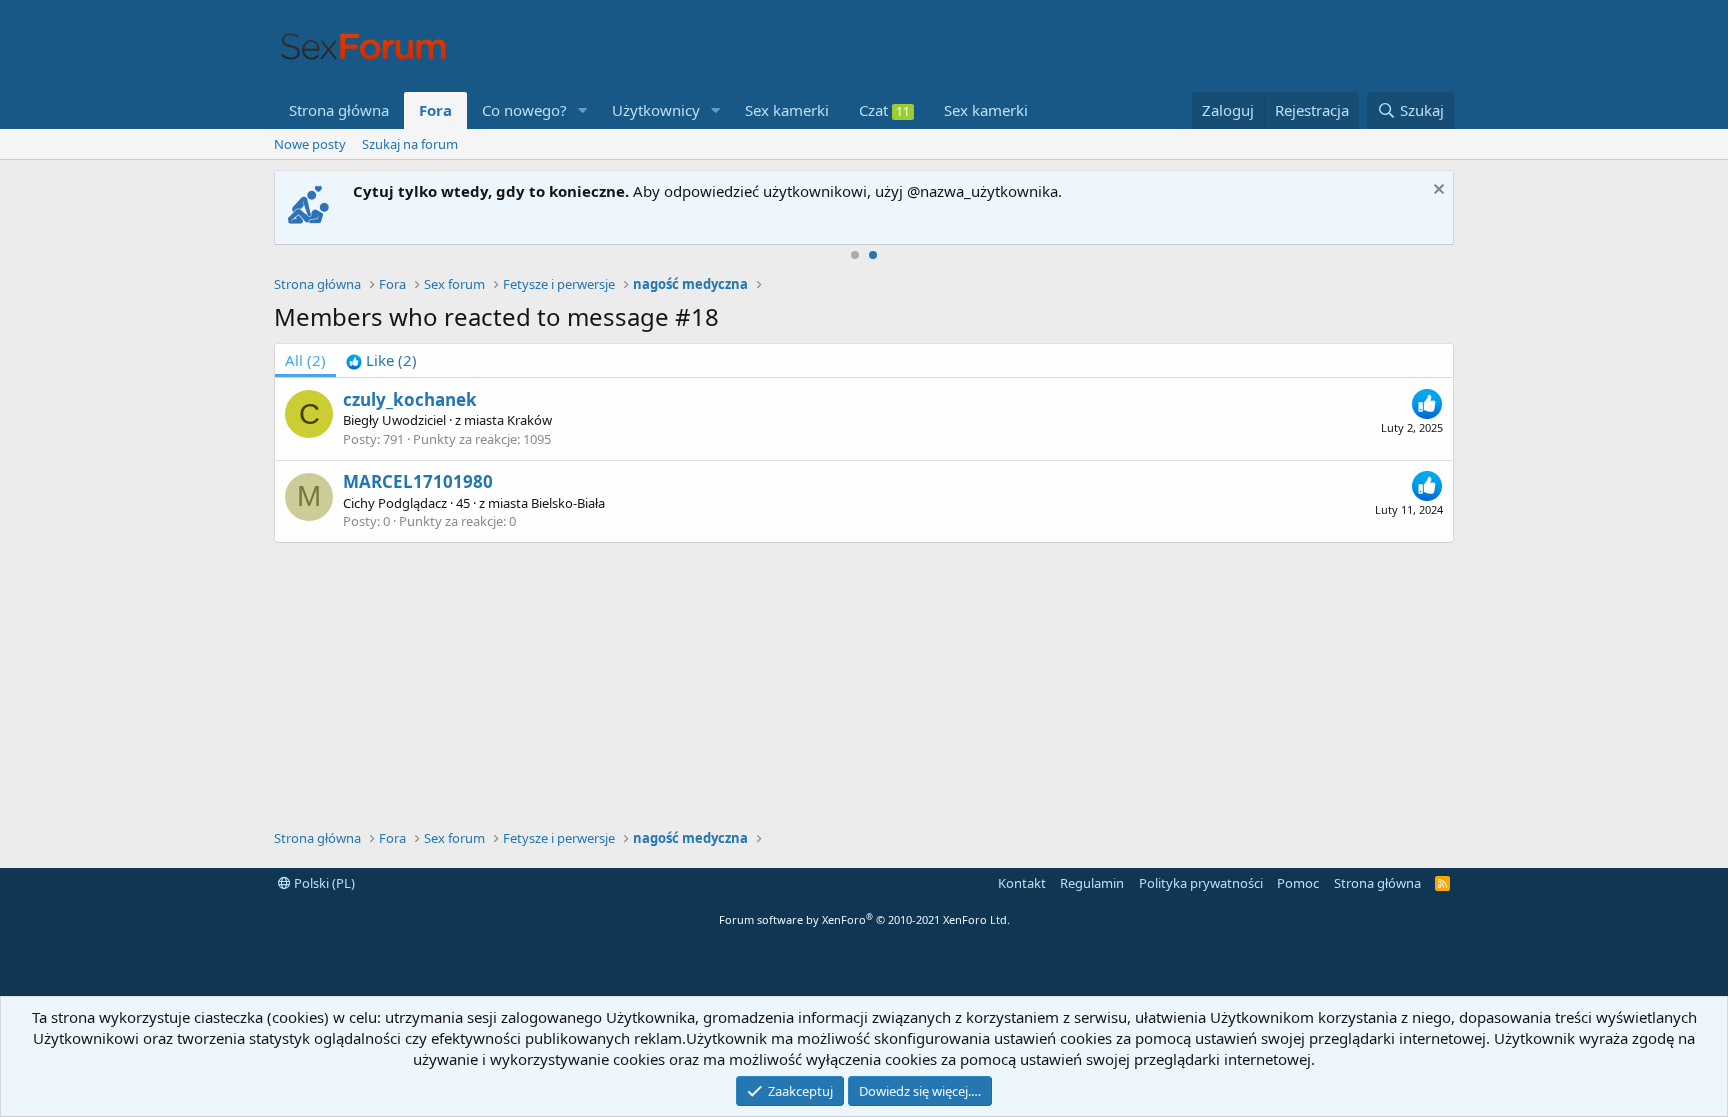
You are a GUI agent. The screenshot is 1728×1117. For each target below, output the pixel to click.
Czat (884, 110)
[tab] (381, 360)
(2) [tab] (305, 360)
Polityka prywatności (1201, 883)
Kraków (529, 420)
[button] (583, 110)
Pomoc (1298, 883)
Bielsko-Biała (568, 503)
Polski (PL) (323, 883)
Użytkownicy (656, 110)
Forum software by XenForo (864, 919)
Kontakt (1022, 883)
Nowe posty (310, 144)
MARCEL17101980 (418, 481)
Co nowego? (524, 110)
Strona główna (339, 110)
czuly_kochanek (410, 399)
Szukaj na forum (410, 144)
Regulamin (1092, 883)
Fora (435, 110)
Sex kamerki (787, 110)
